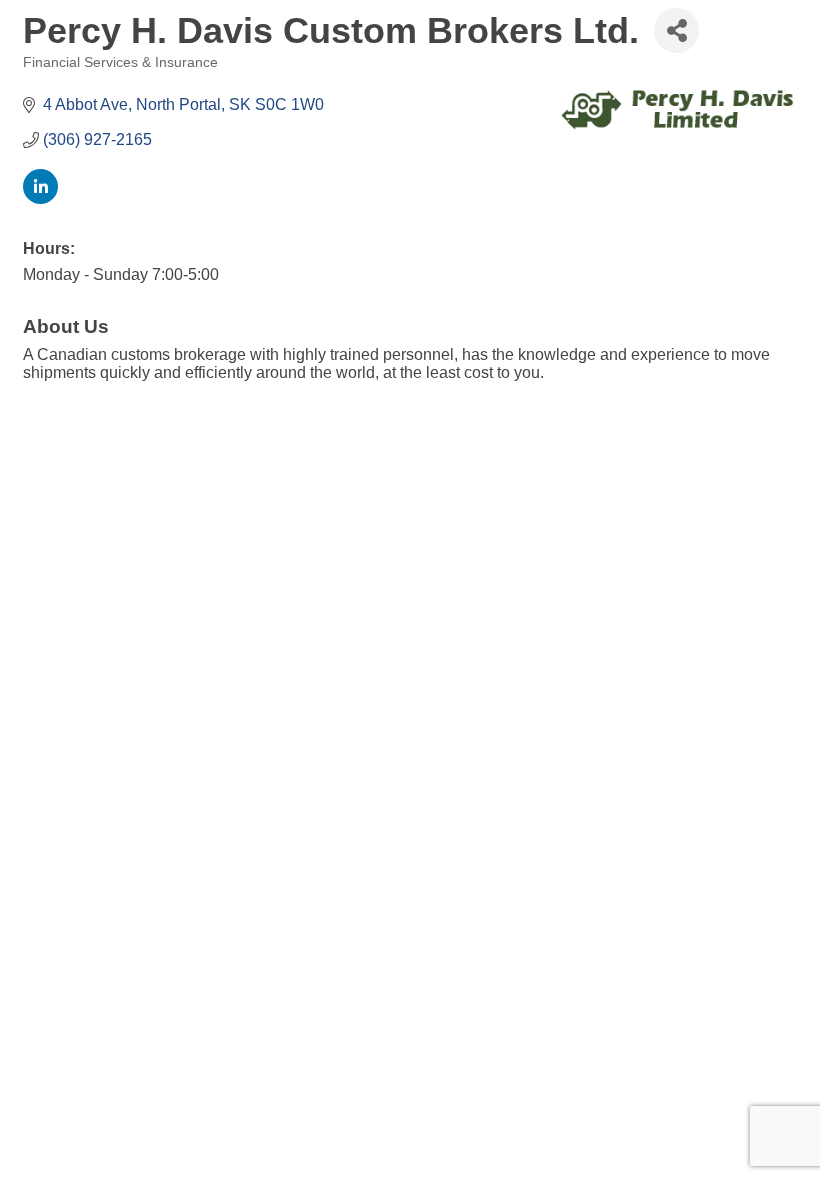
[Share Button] (676, 30)
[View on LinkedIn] (40, 198)
